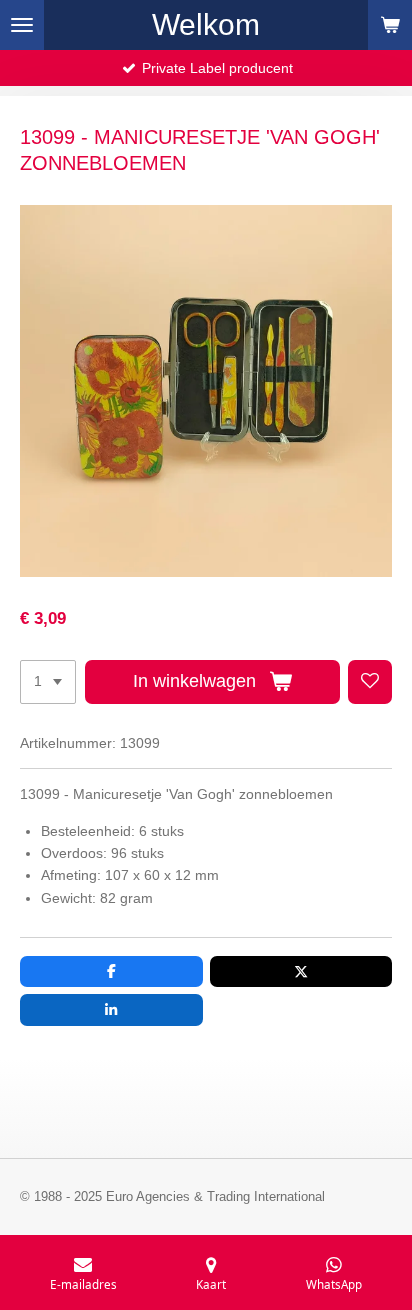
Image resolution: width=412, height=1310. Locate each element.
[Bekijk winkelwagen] (390, 25)
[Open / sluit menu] (22, 25)
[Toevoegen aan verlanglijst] (370, 682)
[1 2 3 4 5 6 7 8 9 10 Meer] (48, 682)
